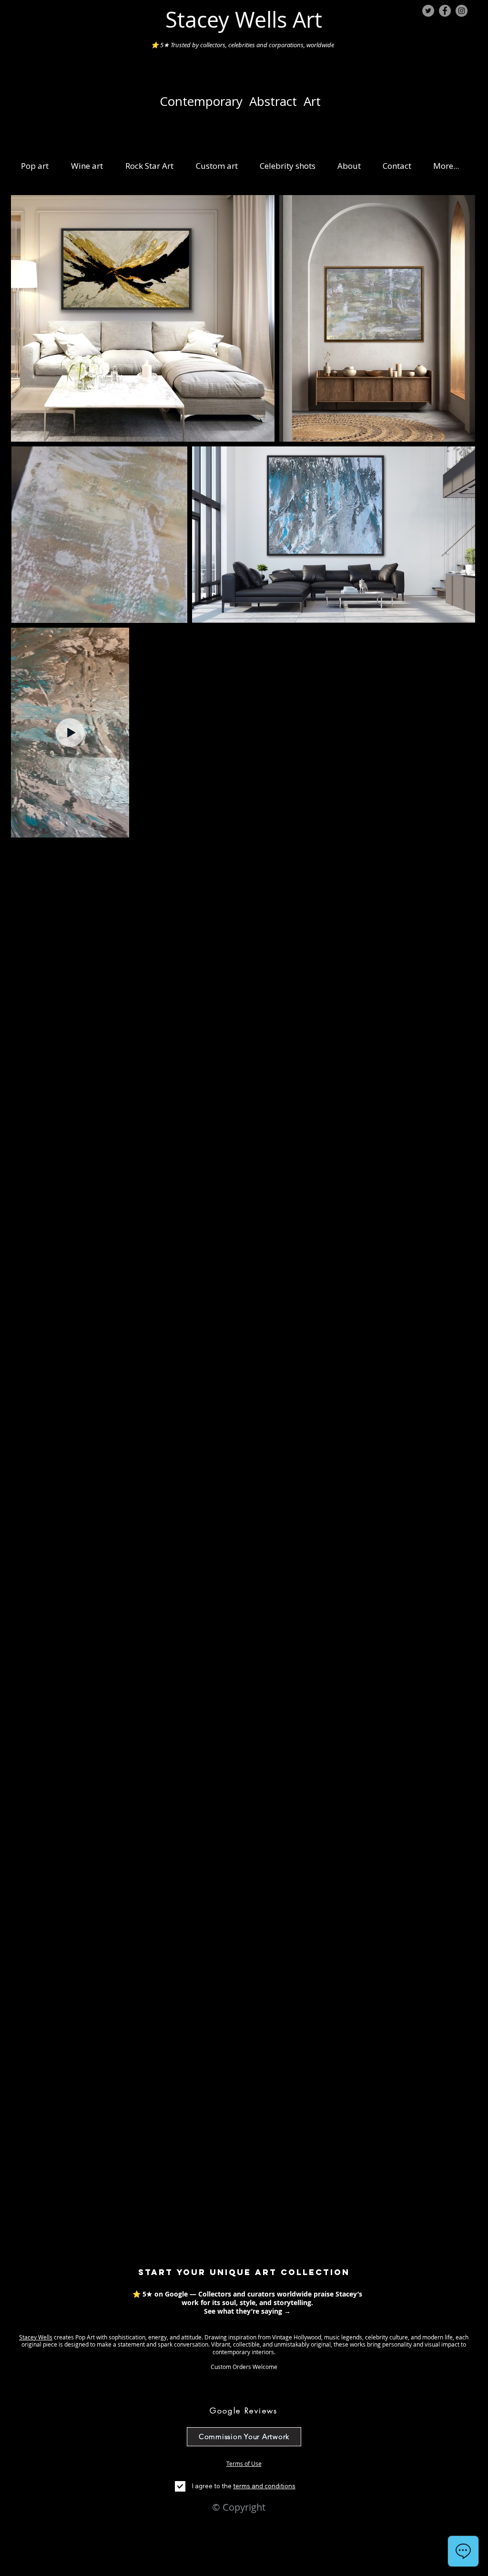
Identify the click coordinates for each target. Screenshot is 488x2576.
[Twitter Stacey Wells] (428, 11)
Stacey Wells (36, 2337)
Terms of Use (244, 2463)
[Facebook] (445, 11)
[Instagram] (462, 11)
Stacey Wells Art (244, 20)
